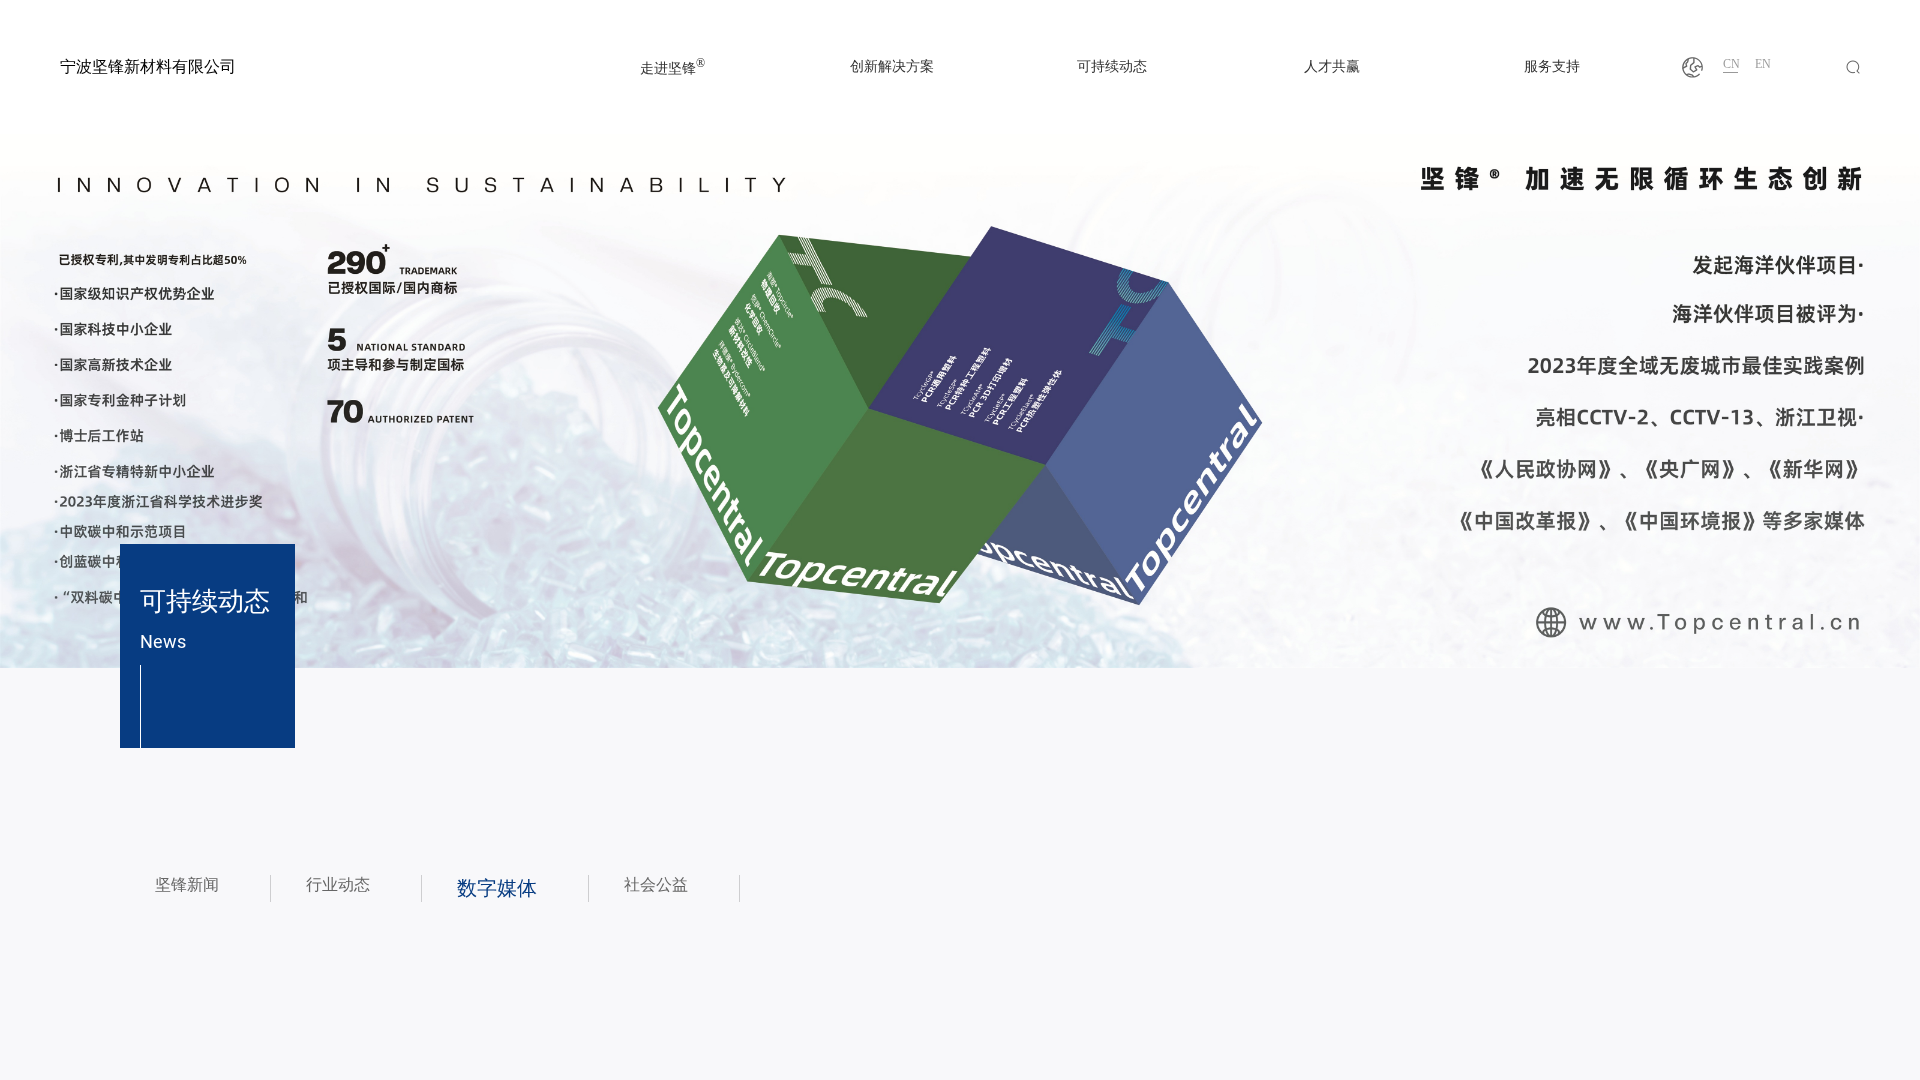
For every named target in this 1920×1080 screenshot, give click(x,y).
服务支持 (1552, 66)
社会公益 (656, 884)
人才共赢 (1332, 66)
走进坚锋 (672, 66)
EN (1763, 64)
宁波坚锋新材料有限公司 (148, 66)
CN (1731, 64)
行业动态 (338, 884)
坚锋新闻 (187, 884)
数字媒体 (497, 888)
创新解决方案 (892, 66)
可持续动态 (1112, 66)
